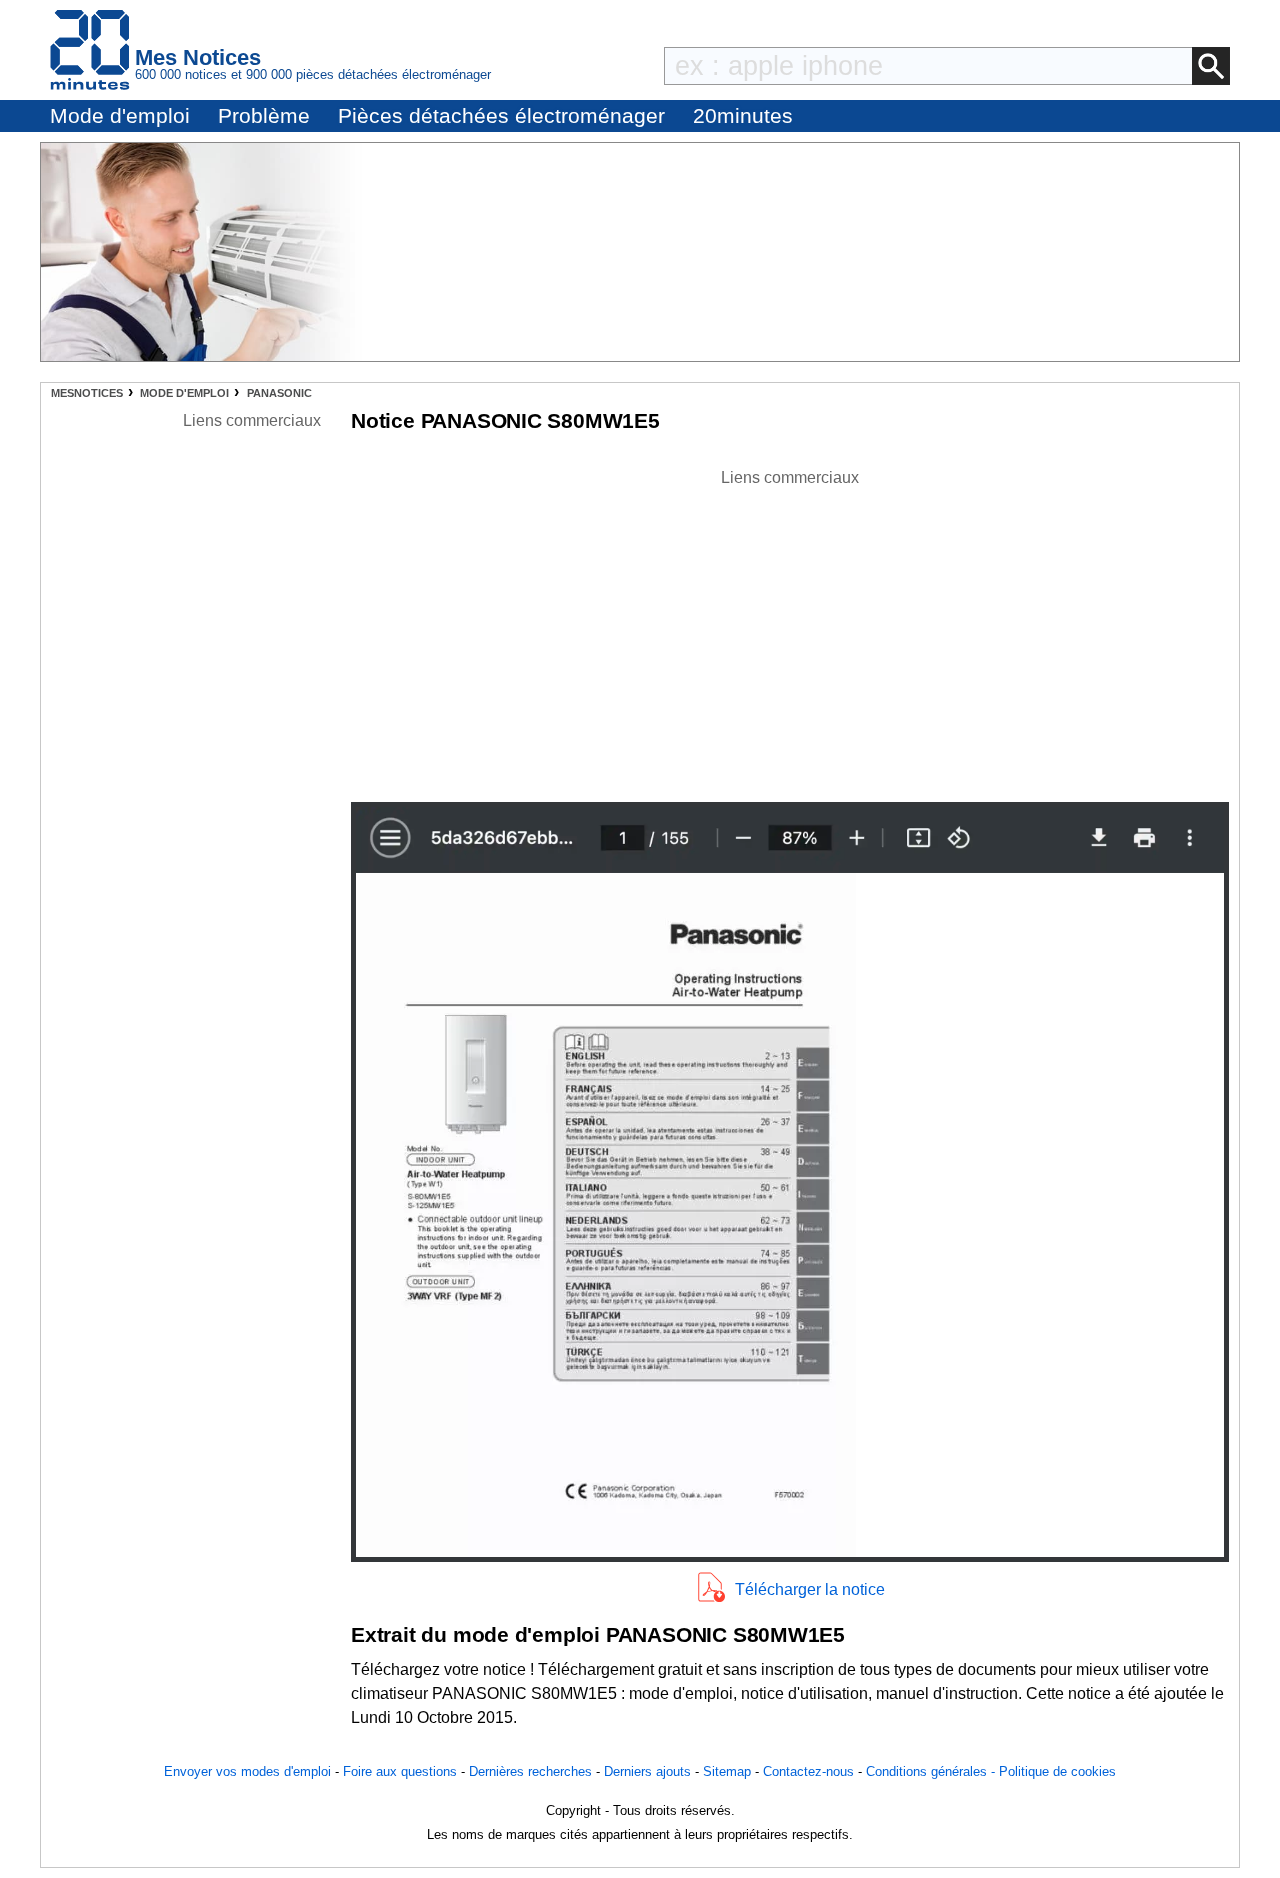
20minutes (743, 115)
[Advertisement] (790, 630)
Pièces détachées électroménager (501, 115)
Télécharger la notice (810, 1589)
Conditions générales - (932, 1771)
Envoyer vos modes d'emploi (247, 1771)
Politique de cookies (1057, 1771)
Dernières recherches (530, 1771)
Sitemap (727, 1771)
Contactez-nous (808, 1771)
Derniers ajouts (647, 1771)
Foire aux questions (400, 1771)
